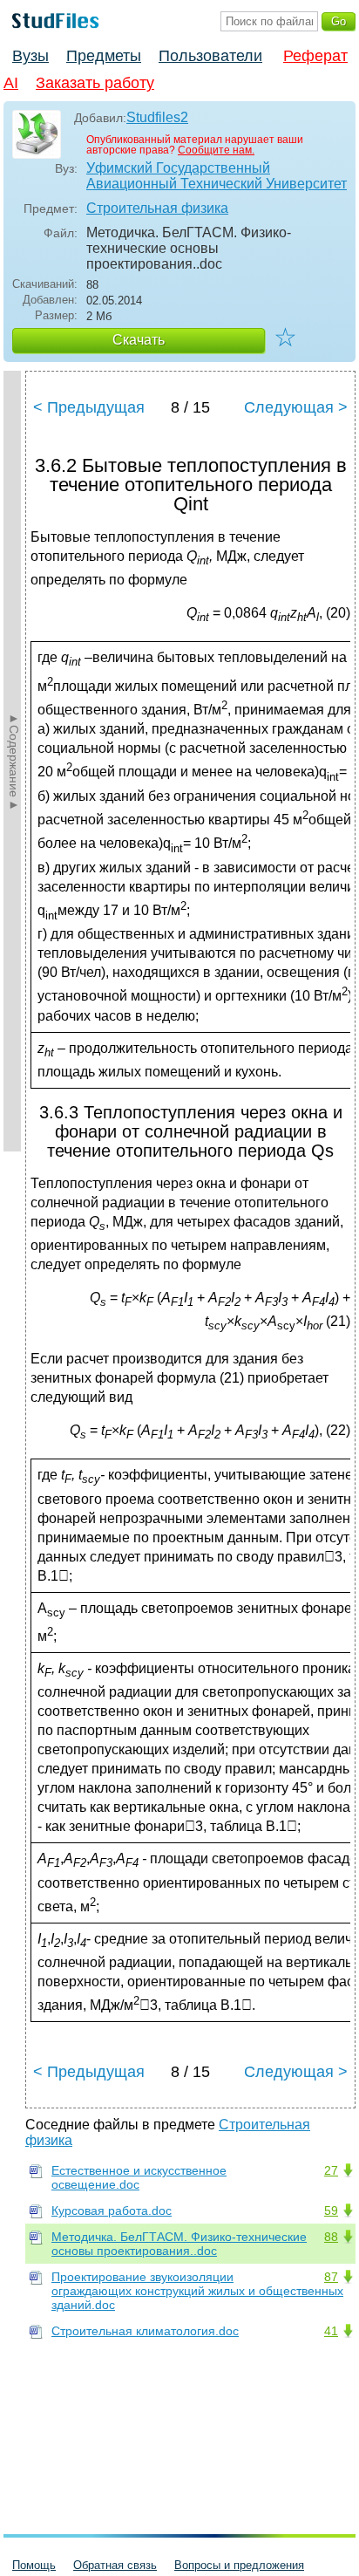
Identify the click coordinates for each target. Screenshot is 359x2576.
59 (331, 2210)
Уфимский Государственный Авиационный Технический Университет (217, 176)
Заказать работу (95, 83)
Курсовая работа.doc (112, 2210)
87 (331, 2277)
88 (331, 2237)
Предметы (104, 56)
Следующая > (296, 407)
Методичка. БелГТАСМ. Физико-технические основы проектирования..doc (179, 2244)
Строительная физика (157, 208)
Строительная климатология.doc (145, 2331)
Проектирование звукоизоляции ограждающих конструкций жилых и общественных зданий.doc (197, 2291)
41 (331, 2331)
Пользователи (210, 56)
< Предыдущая (89, 407)
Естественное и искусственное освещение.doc (139, 2177)
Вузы (30, 56)
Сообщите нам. (216, 150)
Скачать (139, 340)
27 (331, 2170)
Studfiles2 (157, 117)
